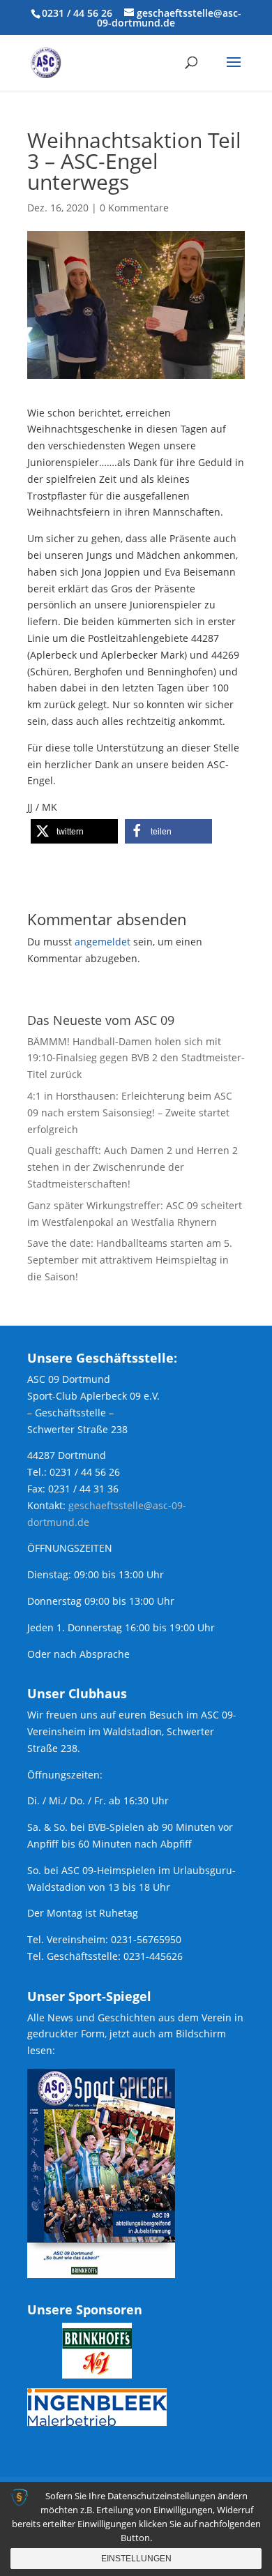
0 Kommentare (134, 208)
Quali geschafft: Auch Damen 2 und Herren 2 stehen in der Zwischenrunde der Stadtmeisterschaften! (133, 1167)
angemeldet (103, 942)
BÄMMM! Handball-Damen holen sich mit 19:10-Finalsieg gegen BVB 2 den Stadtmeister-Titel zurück (136, 1058)
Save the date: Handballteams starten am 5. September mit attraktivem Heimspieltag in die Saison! (130, 1260)
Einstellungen (136, 2559)
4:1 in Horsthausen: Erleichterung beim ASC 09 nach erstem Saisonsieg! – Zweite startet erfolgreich (130, 1113)
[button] (74, 831)
